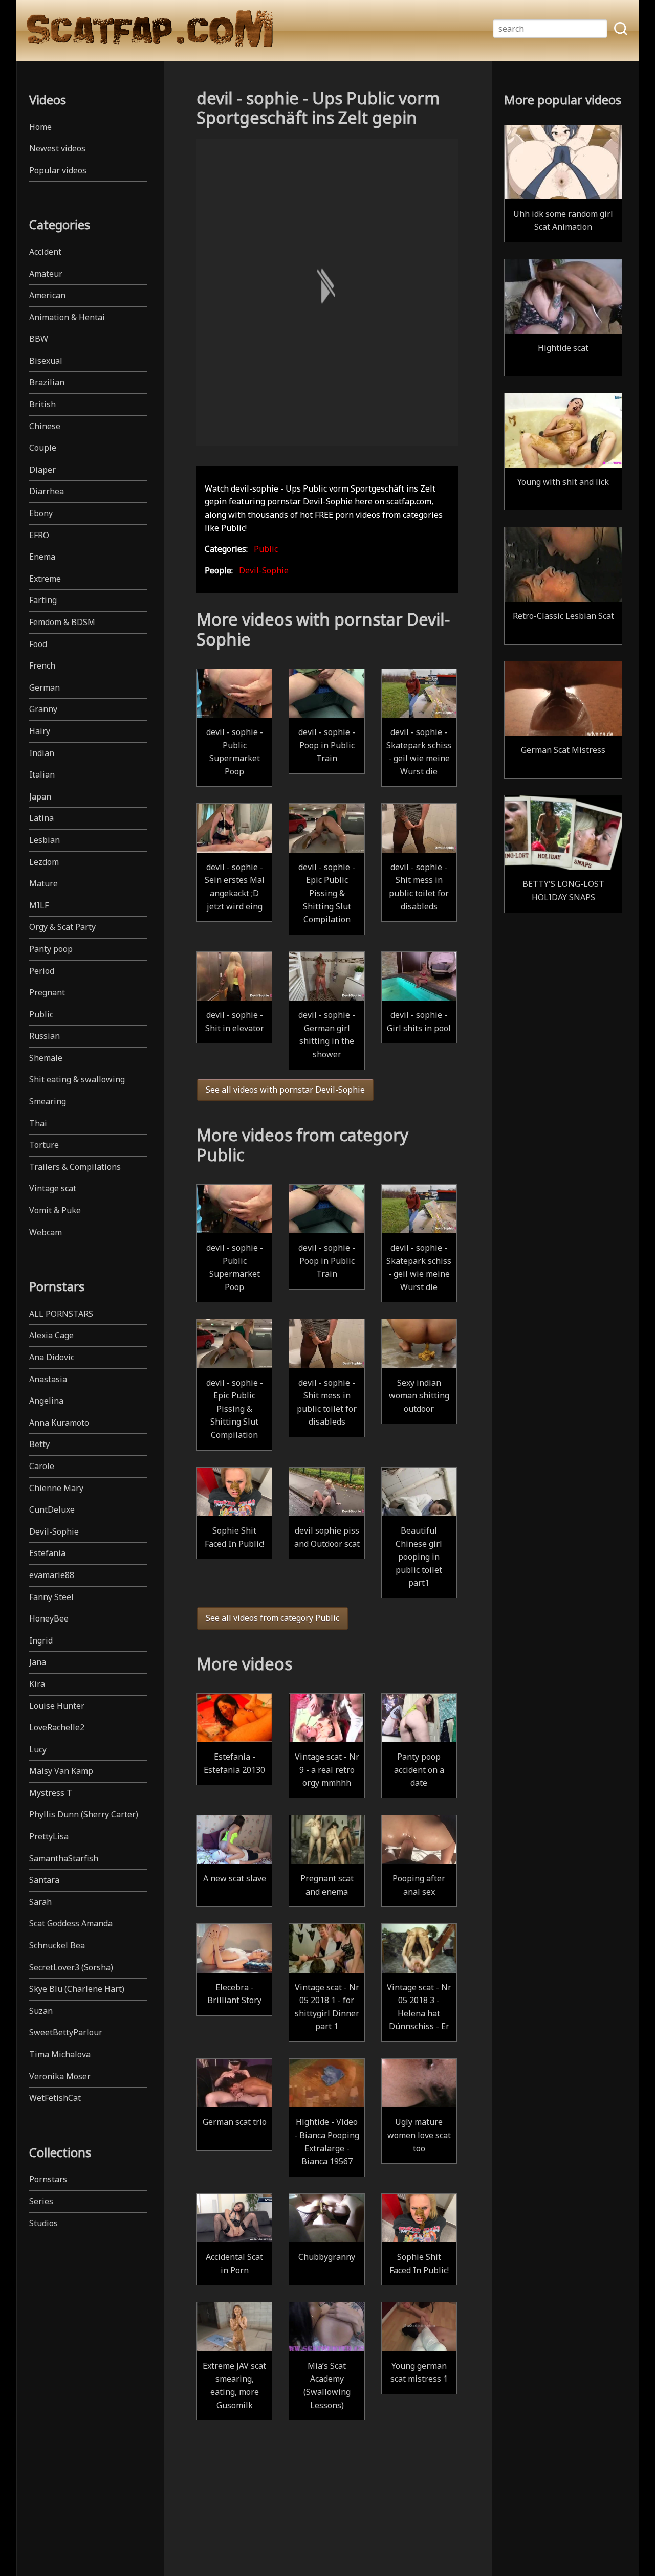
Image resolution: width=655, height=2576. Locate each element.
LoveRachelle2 (57, 1727)
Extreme (45, 579)
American (47, 295)
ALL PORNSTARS (61, 1314)
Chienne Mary (56, 1488)
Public (41, 1014)
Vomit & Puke (55, 1210)
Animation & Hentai (67, 317)
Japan (40, 796)
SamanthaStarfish (64, 1858)
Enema (42, 557)
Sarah (40, 1902)
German (45, 687)
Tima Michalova (60, 2054)
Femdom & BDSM (62, 622)
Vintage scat (53, 1188)
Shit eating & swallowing (77, 1079)
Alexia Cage (51, 1335)
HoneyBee (49, 1618)
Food (38, 644)
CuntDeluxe (52, 1509)
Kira (37, 1684)
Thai (38, 1123)
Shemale (46, 1058)
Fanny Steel (51, 1597)
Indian (42, 753)
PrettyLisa (49, 1836)
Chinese (45, 426)
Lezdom (44, 862)
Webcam (46, 1232)
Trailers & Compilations (75, 1167)
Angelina (46, 1401)
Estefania (47, 1553)
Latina (41, 818)
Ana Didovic (52, 1357)
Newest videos (57, 148)
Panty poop (51, 949)
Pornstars (48, 2179)
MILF (39, 905)
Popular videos (58, 170)
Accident (45, 252)
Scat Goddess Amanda (71, 1923)
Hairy (40, 731)
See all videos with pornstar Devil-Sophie (285, 1090)
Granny (43, 709)
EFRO (39, 535)
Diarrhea (47, 491)
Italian (42, 774)
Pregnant (47, 992)
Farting (43, 600)
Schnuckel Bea (57, 1945)
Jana (38, 1662)
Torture (44, 1145)
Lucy (38, 1749)
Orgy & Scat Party (62, 927)
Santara (44, 1880)
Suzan (41, 2011)
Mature (43, 883)
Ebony (41, 513)
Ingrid (41, 1640)
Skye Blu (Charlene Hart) (77, 1989)
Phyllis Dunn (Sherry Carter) (84, 1814)
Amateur (46, 274)
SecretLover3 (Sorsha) (71, 1967)
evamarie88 (52, 1575)
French (42, 665)
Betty (39, 1444)
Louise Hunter (57, 1706)
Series (41, 2201)
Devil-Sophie (54, 1531)
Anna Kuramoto (59, 1423)
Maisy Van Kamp (61, 1771)
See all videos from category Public (272, 1618)
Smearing (48, 1101)
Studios (43, 2223)
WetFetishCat (55, 2098)
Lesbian (45, 840)
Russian (45, 1036)
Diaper (42, 470)
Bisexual (46, 361)
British (42, 404)
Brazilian (47, 382)
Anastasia (48, 1379)
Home (40, 127)
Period (42, 971)
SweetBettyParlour (66, 2032)
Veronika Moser (60, 2076)
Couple (43, 448)
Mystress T (51, 1793)
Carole (42, 1466)
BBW (39, 339)
